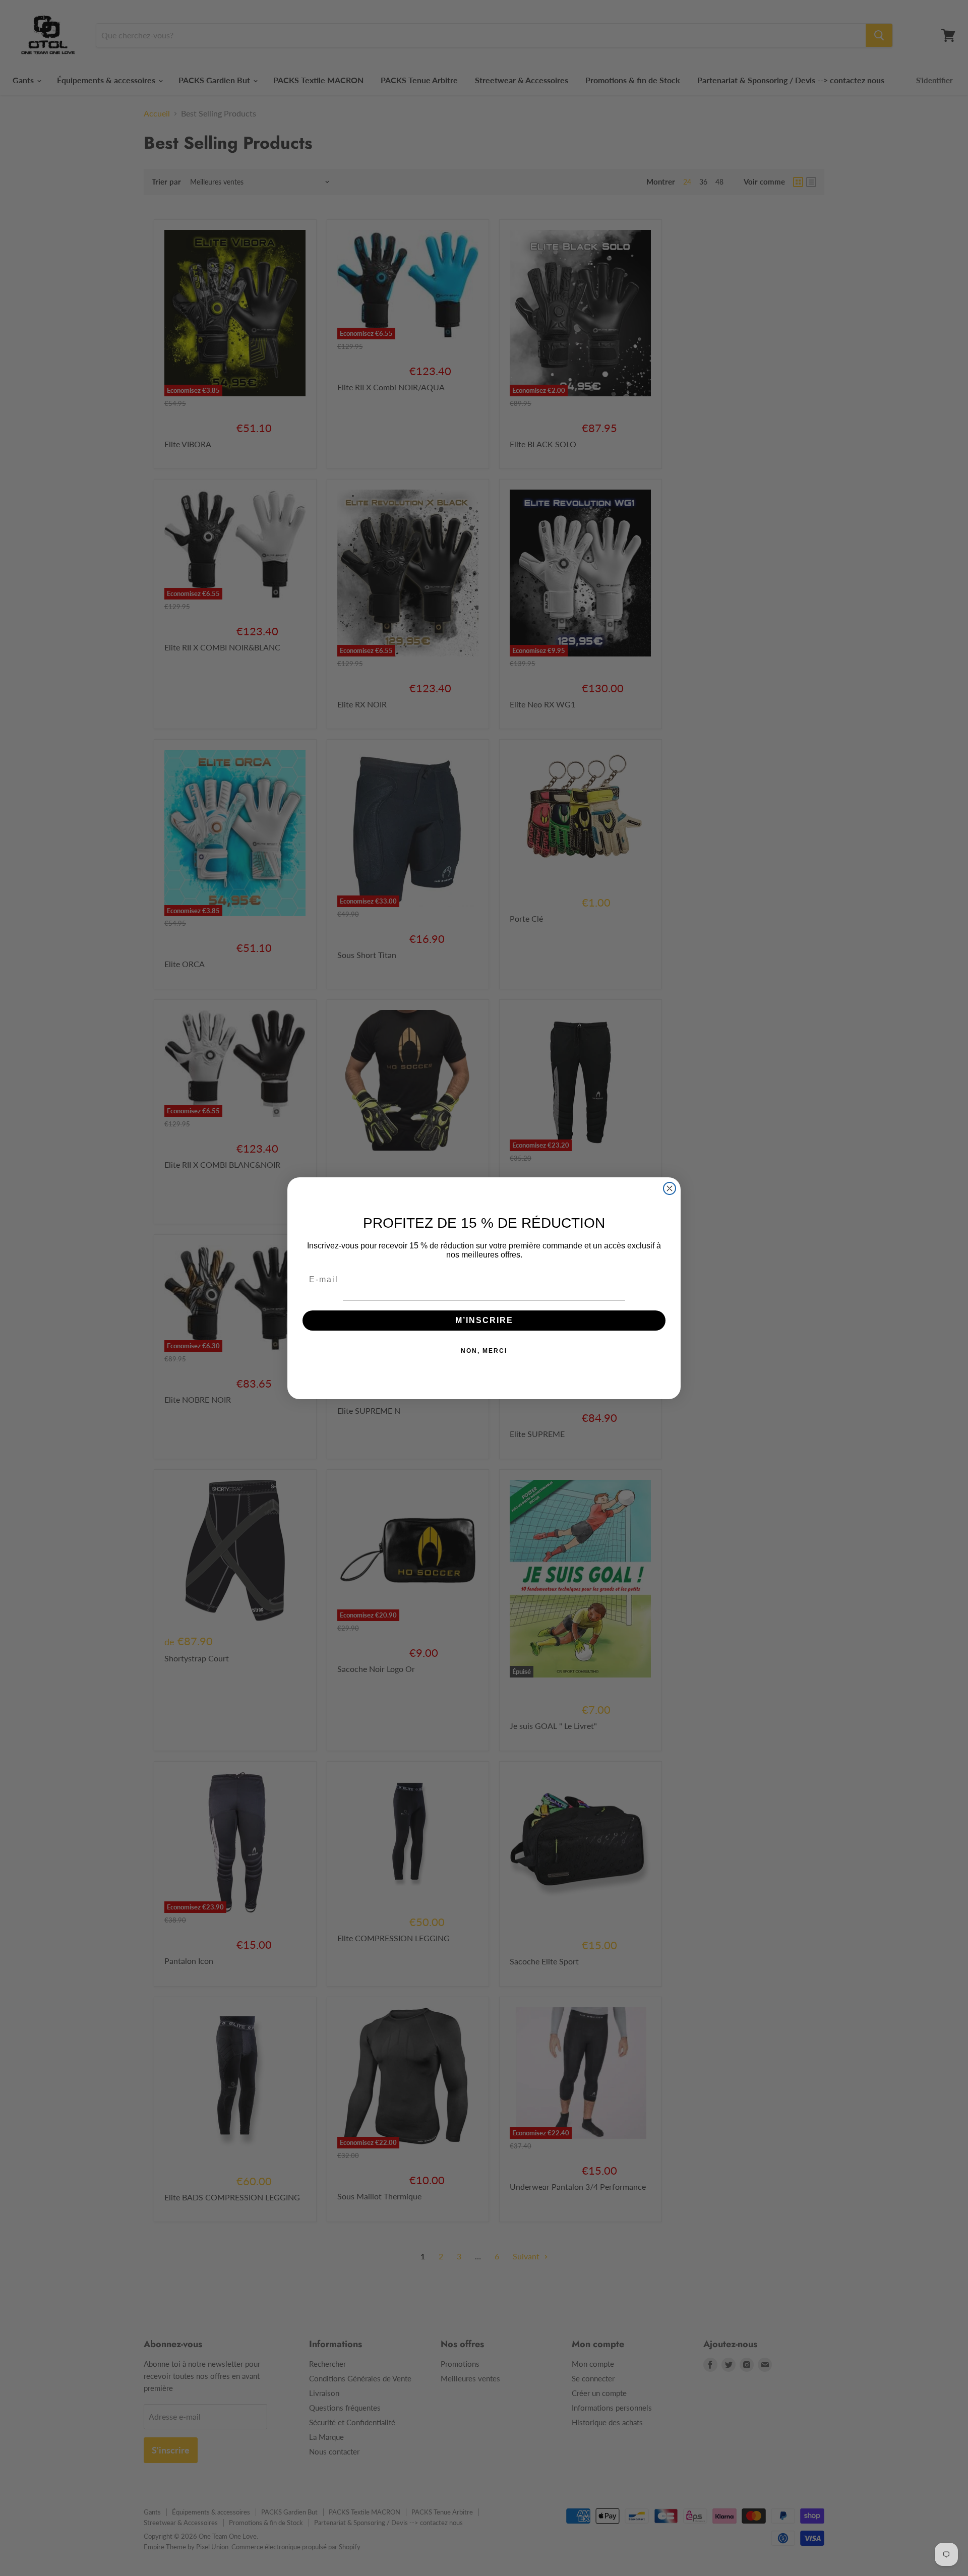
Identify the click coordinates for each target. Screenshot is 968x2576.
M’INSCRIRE (484, 1320)
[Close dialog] (670, 1188)
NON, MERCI (484, 1351)
